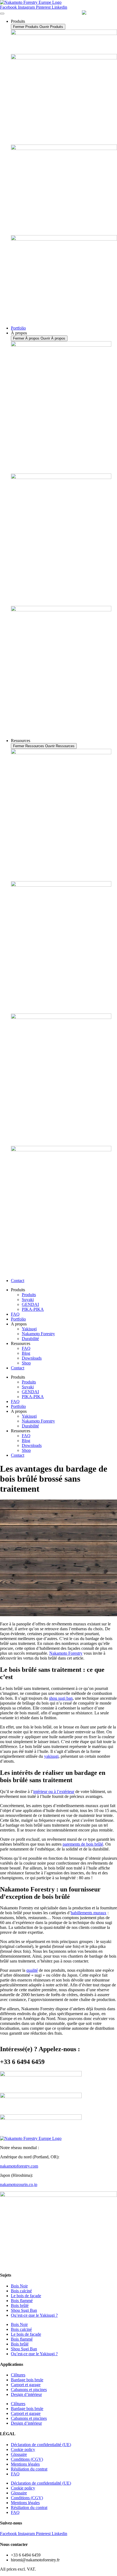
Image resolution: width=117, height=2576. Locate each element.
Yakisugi (29, 1329)
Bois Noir (19, 2286)
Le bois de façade (26, 2296)
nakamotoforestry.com (19, 2166)
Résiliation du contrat (29, 2469)
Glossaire (19, 2454)
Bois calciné (21, 2291)
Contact (18, 1368)
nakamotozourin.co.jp (19, 2185)
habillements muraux (89, 1913)
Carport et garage (26, 2385)
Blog (26, 1353)
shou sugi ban (61, 1698)
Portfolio (18, 1319)
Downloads (32, 1358)
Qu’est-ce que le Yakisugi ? (34, 2315)
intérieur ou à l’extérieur (54, 1792)
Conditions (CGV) (27, 2459)
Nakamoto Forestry (38, 1334)
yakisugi (51, 1756)
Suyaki (28, 1300)
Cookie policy (23, 2449)
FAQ (15, 1314)
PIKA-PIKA (33, 1309)
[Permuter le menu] (2, 14)
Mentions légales (25, 2464)
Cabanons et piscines (29, 2390)
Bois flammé (22, 2301)
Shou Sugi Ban (24, 2310)
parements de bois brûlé (83, 1844)
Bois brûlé (20, 2305)
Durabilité (30, 1339)
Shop (26, 1363)
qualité (32, 1970)
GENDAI (30, 1304)
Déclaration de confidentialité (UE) (41, 2445)
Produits (29, 1295)
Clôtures (18, 2375)
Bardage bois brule (27, 2380)
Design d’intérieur (26, 2394)
